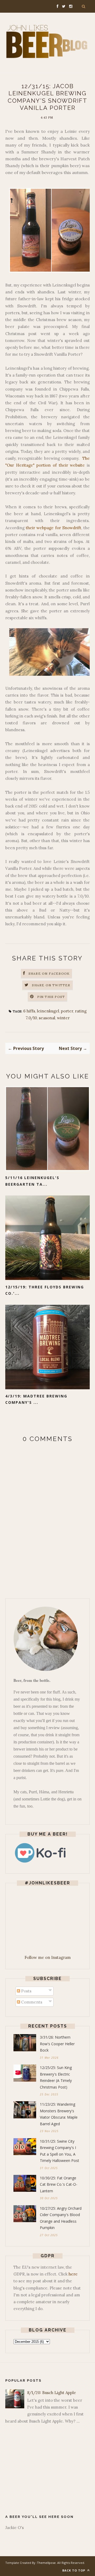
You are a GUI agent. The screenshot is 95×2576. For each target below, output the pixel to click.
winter (63, 1018)
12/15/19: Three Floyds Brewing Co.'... (45, 1290)
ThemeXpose (46, 2563)
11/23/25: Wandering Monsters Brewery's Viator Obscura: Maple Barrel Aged (59, 2114)
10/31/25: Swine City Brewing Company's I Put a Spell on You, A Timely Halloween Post (60, 2151)
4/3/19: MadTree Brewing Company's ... (36, 1399)
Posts (26, 1991)
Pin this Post (51, 997)
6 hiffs (29, 1011)
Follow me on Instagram (48, 1957)
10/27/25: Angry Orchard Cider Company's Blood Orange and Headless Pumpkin (61, 2218)
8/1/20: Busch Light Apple (52, 2393)
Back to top (74, 2570)
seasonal (47, 1018)
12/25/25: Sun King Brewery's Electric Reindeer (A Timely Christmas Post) (56, 2077)
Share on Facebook (49, 973)
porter (67, 1011)
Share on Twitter (51, 985)
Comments (31, 2002)
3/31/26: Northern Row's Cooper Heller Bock (57, 2044)
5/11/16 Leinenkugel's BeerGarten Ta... (32, 1181)
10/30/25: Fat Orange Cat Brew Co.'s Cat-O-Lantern (59, 2184)
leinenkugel (48, 1011)
